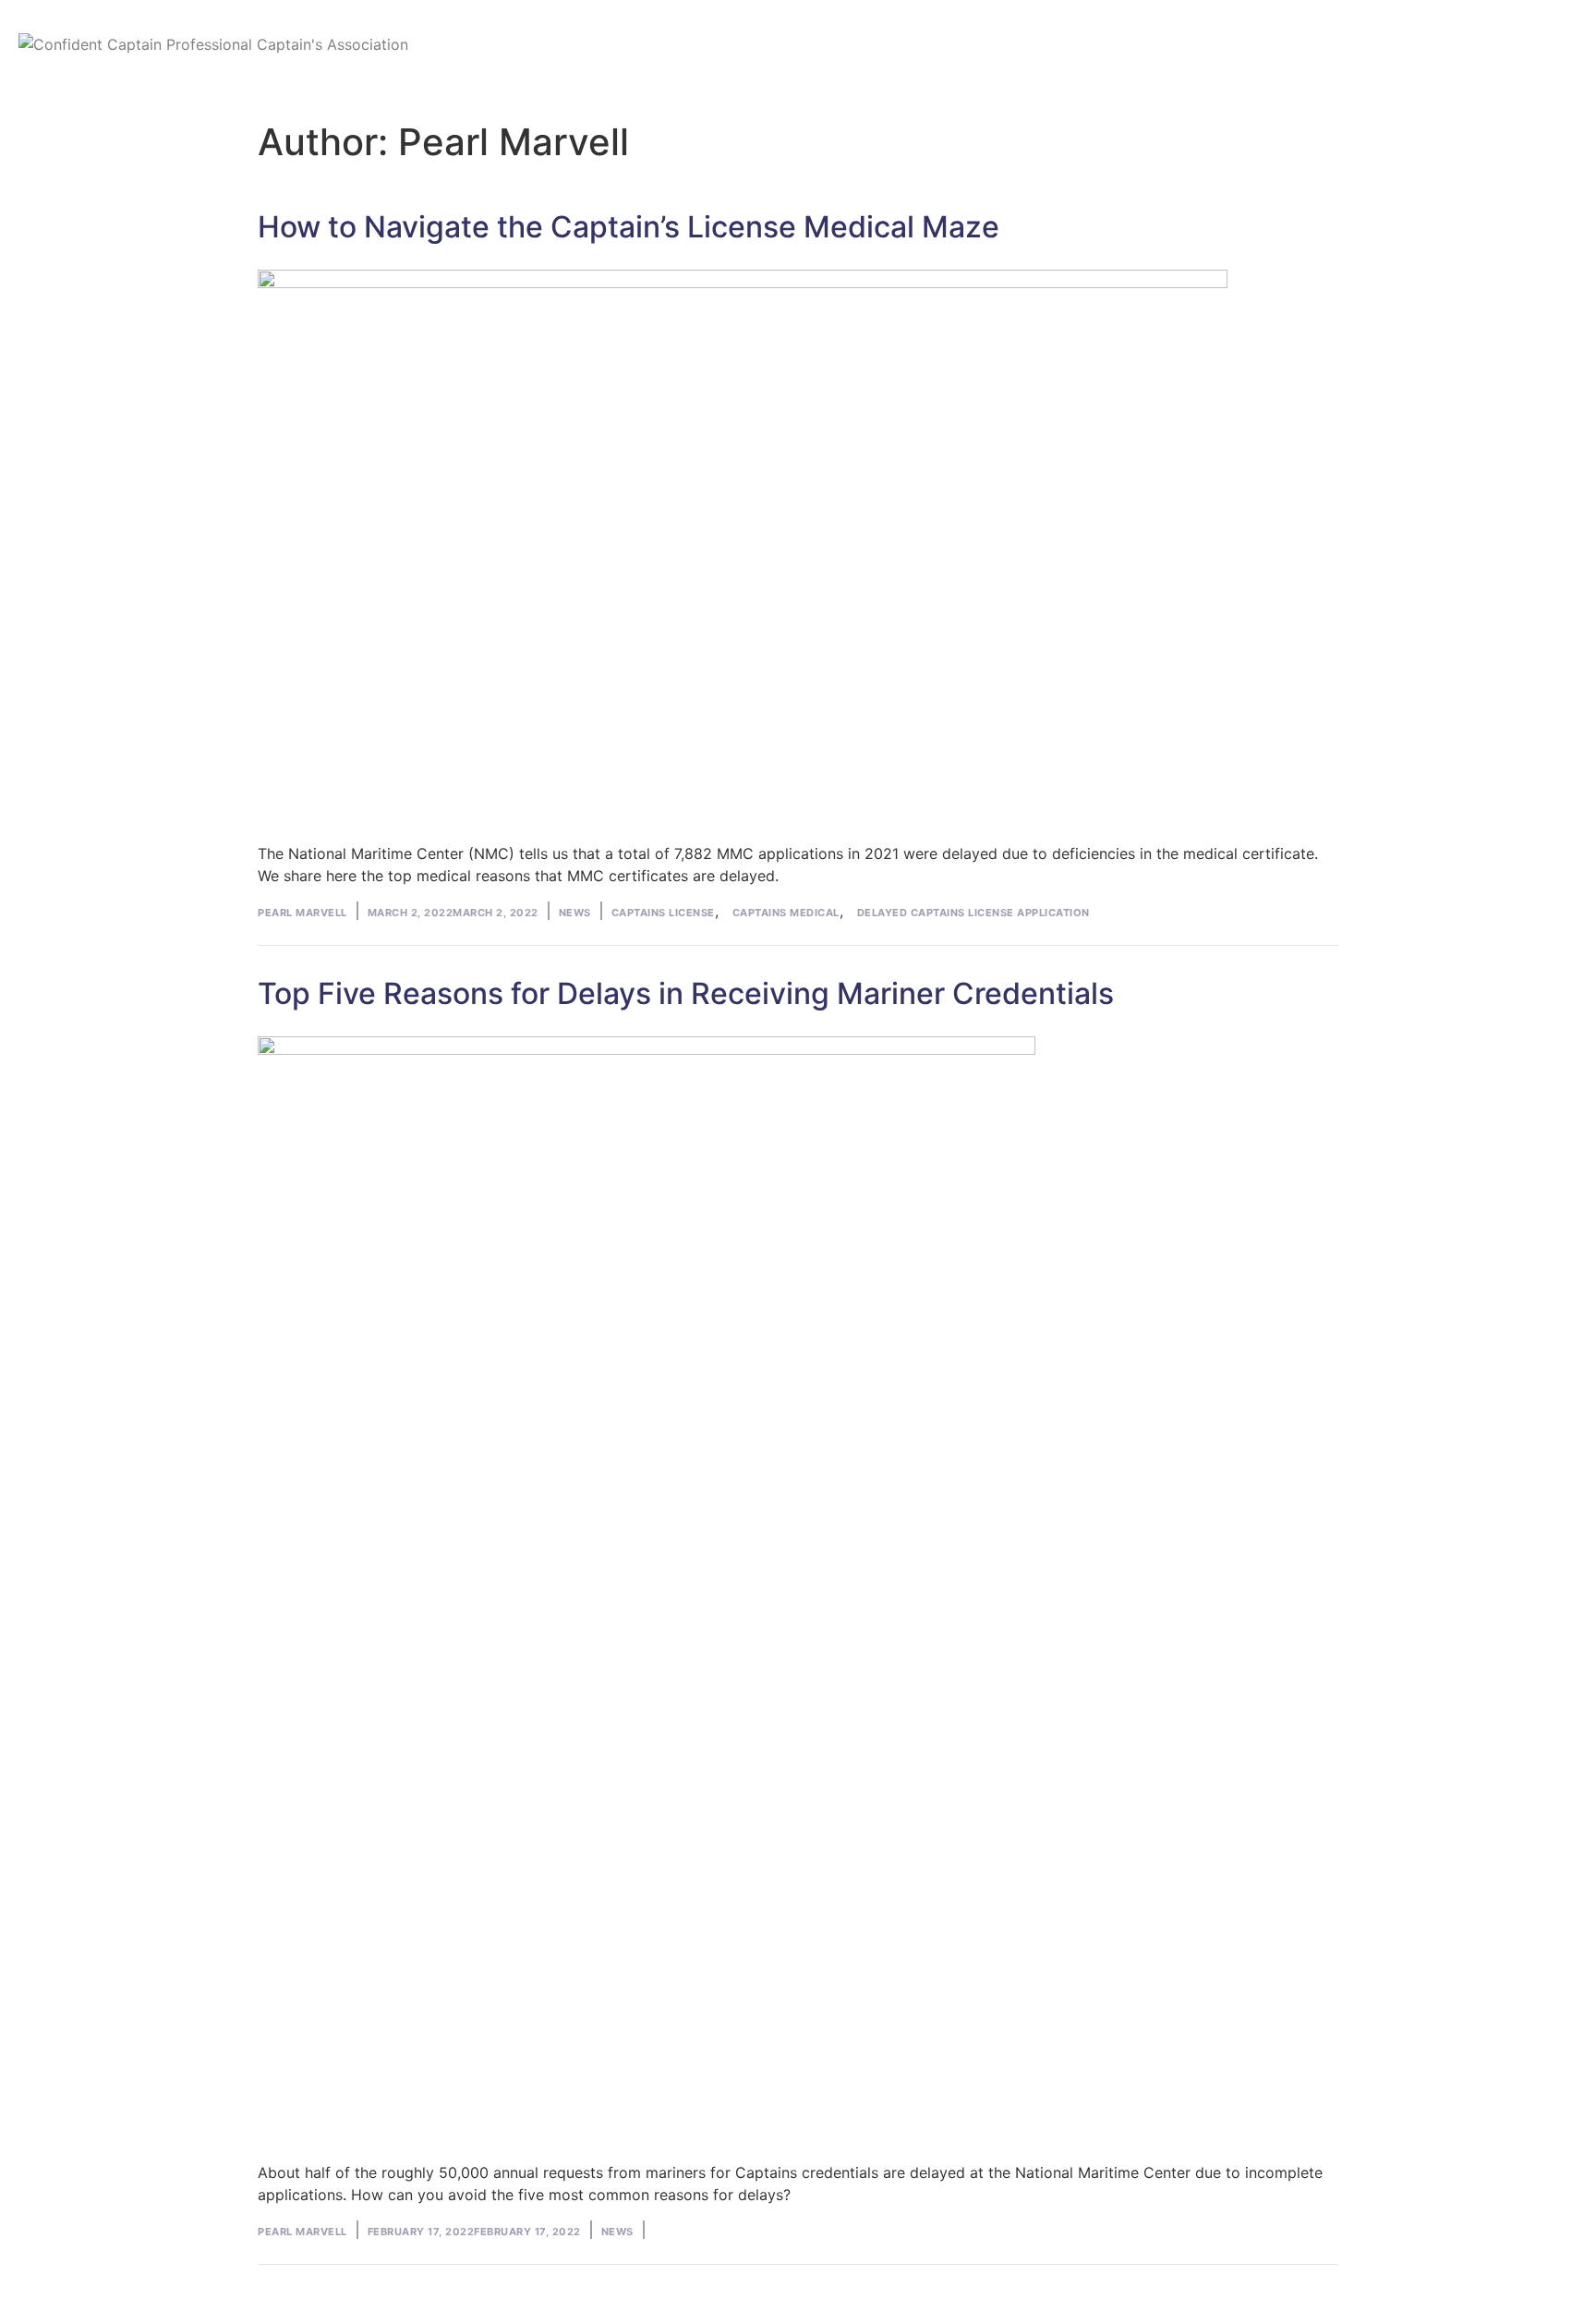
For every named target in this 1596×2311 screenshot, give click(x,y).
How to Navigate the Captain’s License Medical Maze (629, 227)
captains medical (786, 913)
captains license (663, 913)
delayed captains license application (973, 913)
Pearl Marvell (302, 913)
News (575, 913)
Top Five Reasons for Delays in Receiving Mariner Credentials (686, 993)
